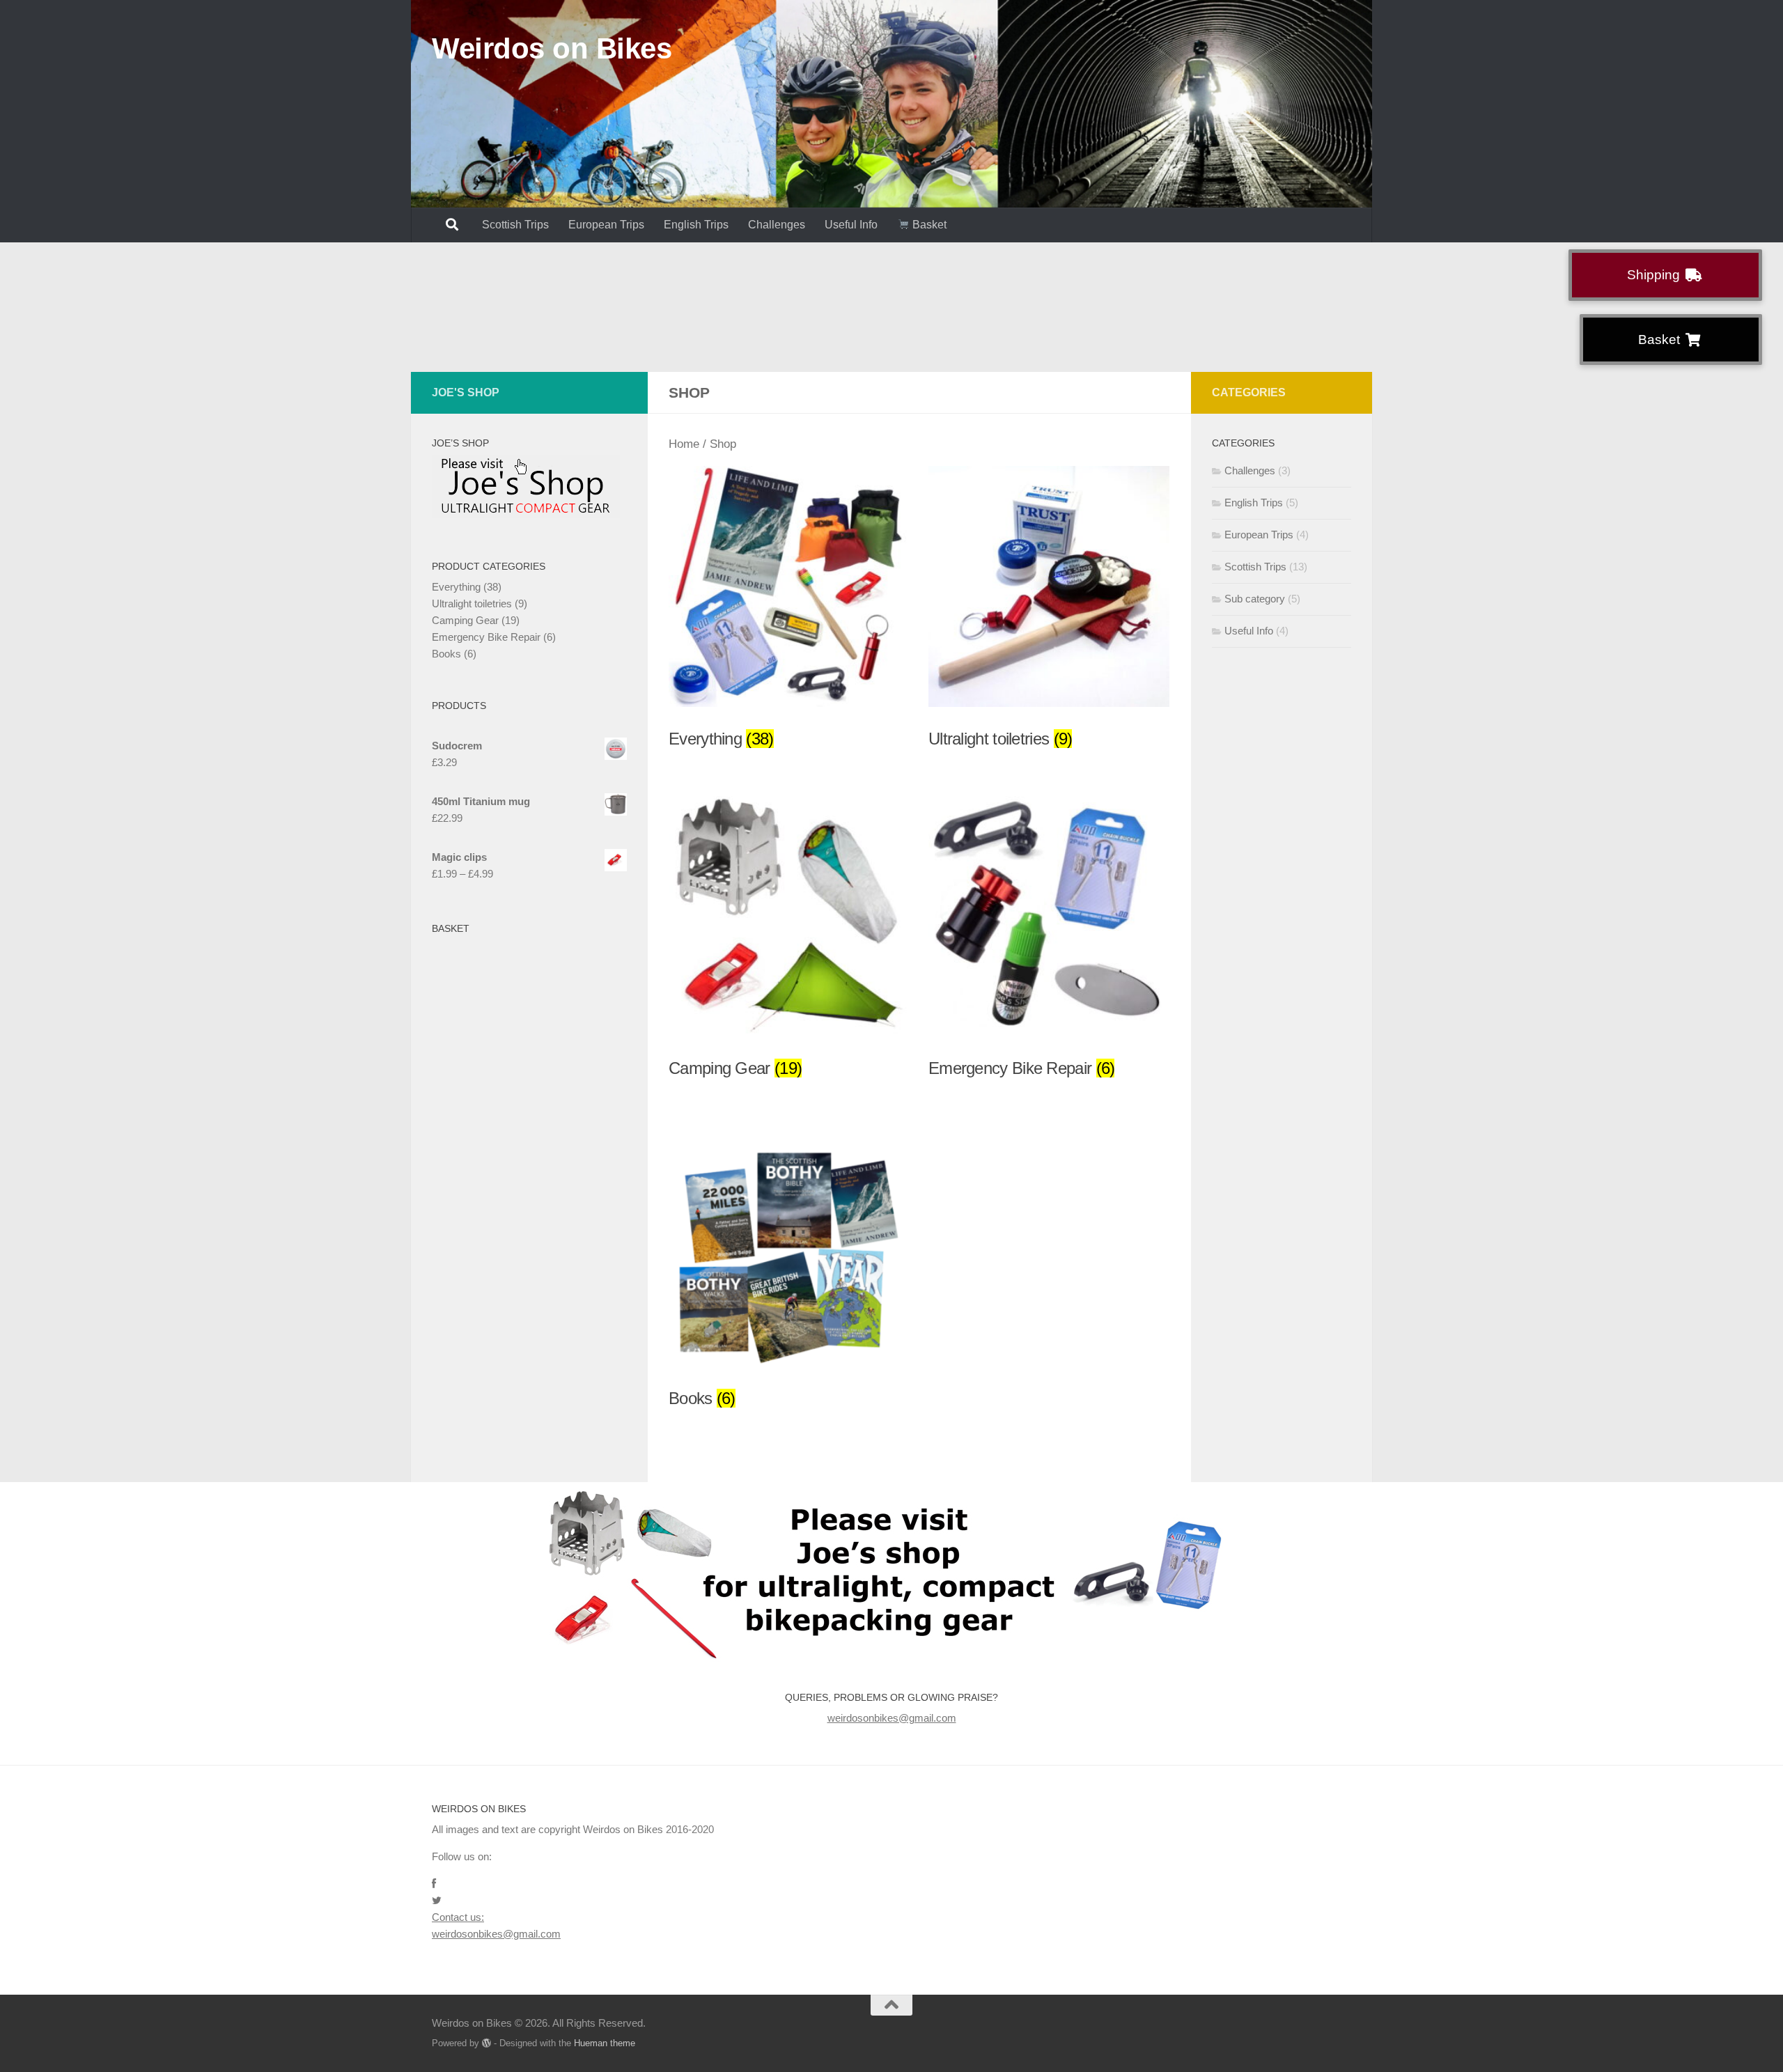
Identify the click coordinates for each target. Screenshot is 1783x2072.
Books (446, 654)
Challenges (777, 225)
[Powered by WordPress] (486, 2043)
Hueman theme (605, 2043)
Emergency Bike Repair (486, 637)
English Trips (696, 225)
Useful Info (851, 225)
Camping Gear (465, 620)
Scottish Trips (515, 225)
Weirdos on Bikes (552, 48)
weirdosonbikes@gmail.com (892, 1718)
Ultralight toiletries (472, 603)
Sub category (1255, 599)
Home (684, 444)
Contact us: (458, 1917)
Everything (456, 587)
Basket (928, 225)
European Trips (606, 225)
